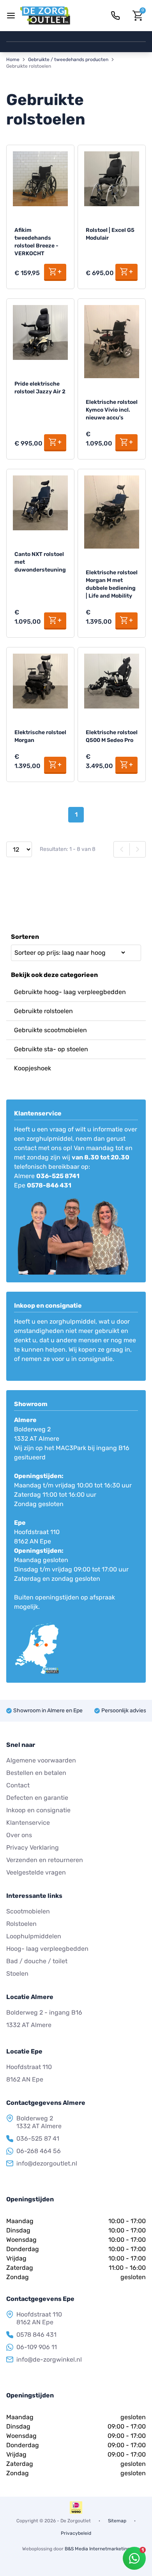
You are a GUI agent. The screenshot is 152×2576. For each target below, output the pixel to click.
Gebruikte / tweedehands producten (68, 60)
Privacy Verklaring (33, 1847)
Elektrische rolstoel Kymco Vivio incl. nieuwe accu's (112, 410)
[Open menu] (11, 16)
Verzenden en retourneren (45, 1860)
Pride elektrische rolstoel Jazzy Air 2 (40, 388)
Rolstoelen (21, 1924)
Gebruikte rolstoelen (43, 1011)
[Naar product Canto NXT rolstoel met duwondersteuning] (40, 503)
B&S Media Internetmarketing (97, 2549)
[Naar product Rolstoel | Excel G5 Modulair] (112, 179)
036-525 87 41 (38, 2138)
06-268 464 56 (39, 2151)
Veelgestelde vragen (36, 1872)
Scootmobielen (28, 1911)
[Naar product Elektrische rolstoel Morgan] (40, 681)
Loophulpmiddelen (34, 1936)
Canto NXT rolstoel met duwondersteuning (40, 562)
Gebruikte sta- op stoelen (51, 1049)
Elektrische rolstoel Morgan (40, 736)
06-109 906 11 (37, 2347)
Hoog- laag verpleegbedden (47, 1949)
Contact (18, 1785)
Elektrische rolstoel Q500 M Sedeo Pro (112, 736)
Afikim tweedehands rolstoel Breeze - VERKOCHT (36, 242)
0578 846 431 (36, 2335)
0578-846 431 (49, 1185)
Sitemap (117, 2521)
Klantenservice (28, 1823)
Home (13, 60)
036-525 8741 (58, 1176)
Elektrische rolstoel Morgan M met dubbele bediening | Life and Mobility (112, 584)
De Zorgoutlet (76, 2521)
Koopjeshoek (33, 1068)
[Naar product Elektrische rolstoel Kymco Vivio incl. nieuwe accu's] (112, 342)
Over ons (19, 1835)
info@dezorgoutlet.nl (47, 2163)
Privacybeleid (76, 2533)
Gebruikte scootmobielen (50, 1030)
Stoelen (17, 1974)
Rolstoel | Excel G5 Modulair (110, 234)
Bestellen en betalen (36, 1773)
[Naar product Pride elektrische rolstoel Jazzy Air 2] (40, 332)
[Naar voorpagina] (45, 16)
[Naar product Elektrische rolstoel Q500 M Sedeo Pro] (112, 681)
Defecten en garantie (37, 1798)
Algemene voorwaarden (41, 1760)
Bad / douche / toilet (37, 1961)
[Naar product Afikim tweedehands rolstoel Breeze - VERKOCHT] (40, 179)
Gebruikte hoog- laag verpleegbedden (70, 992)
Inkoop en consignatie (38, 1810)
